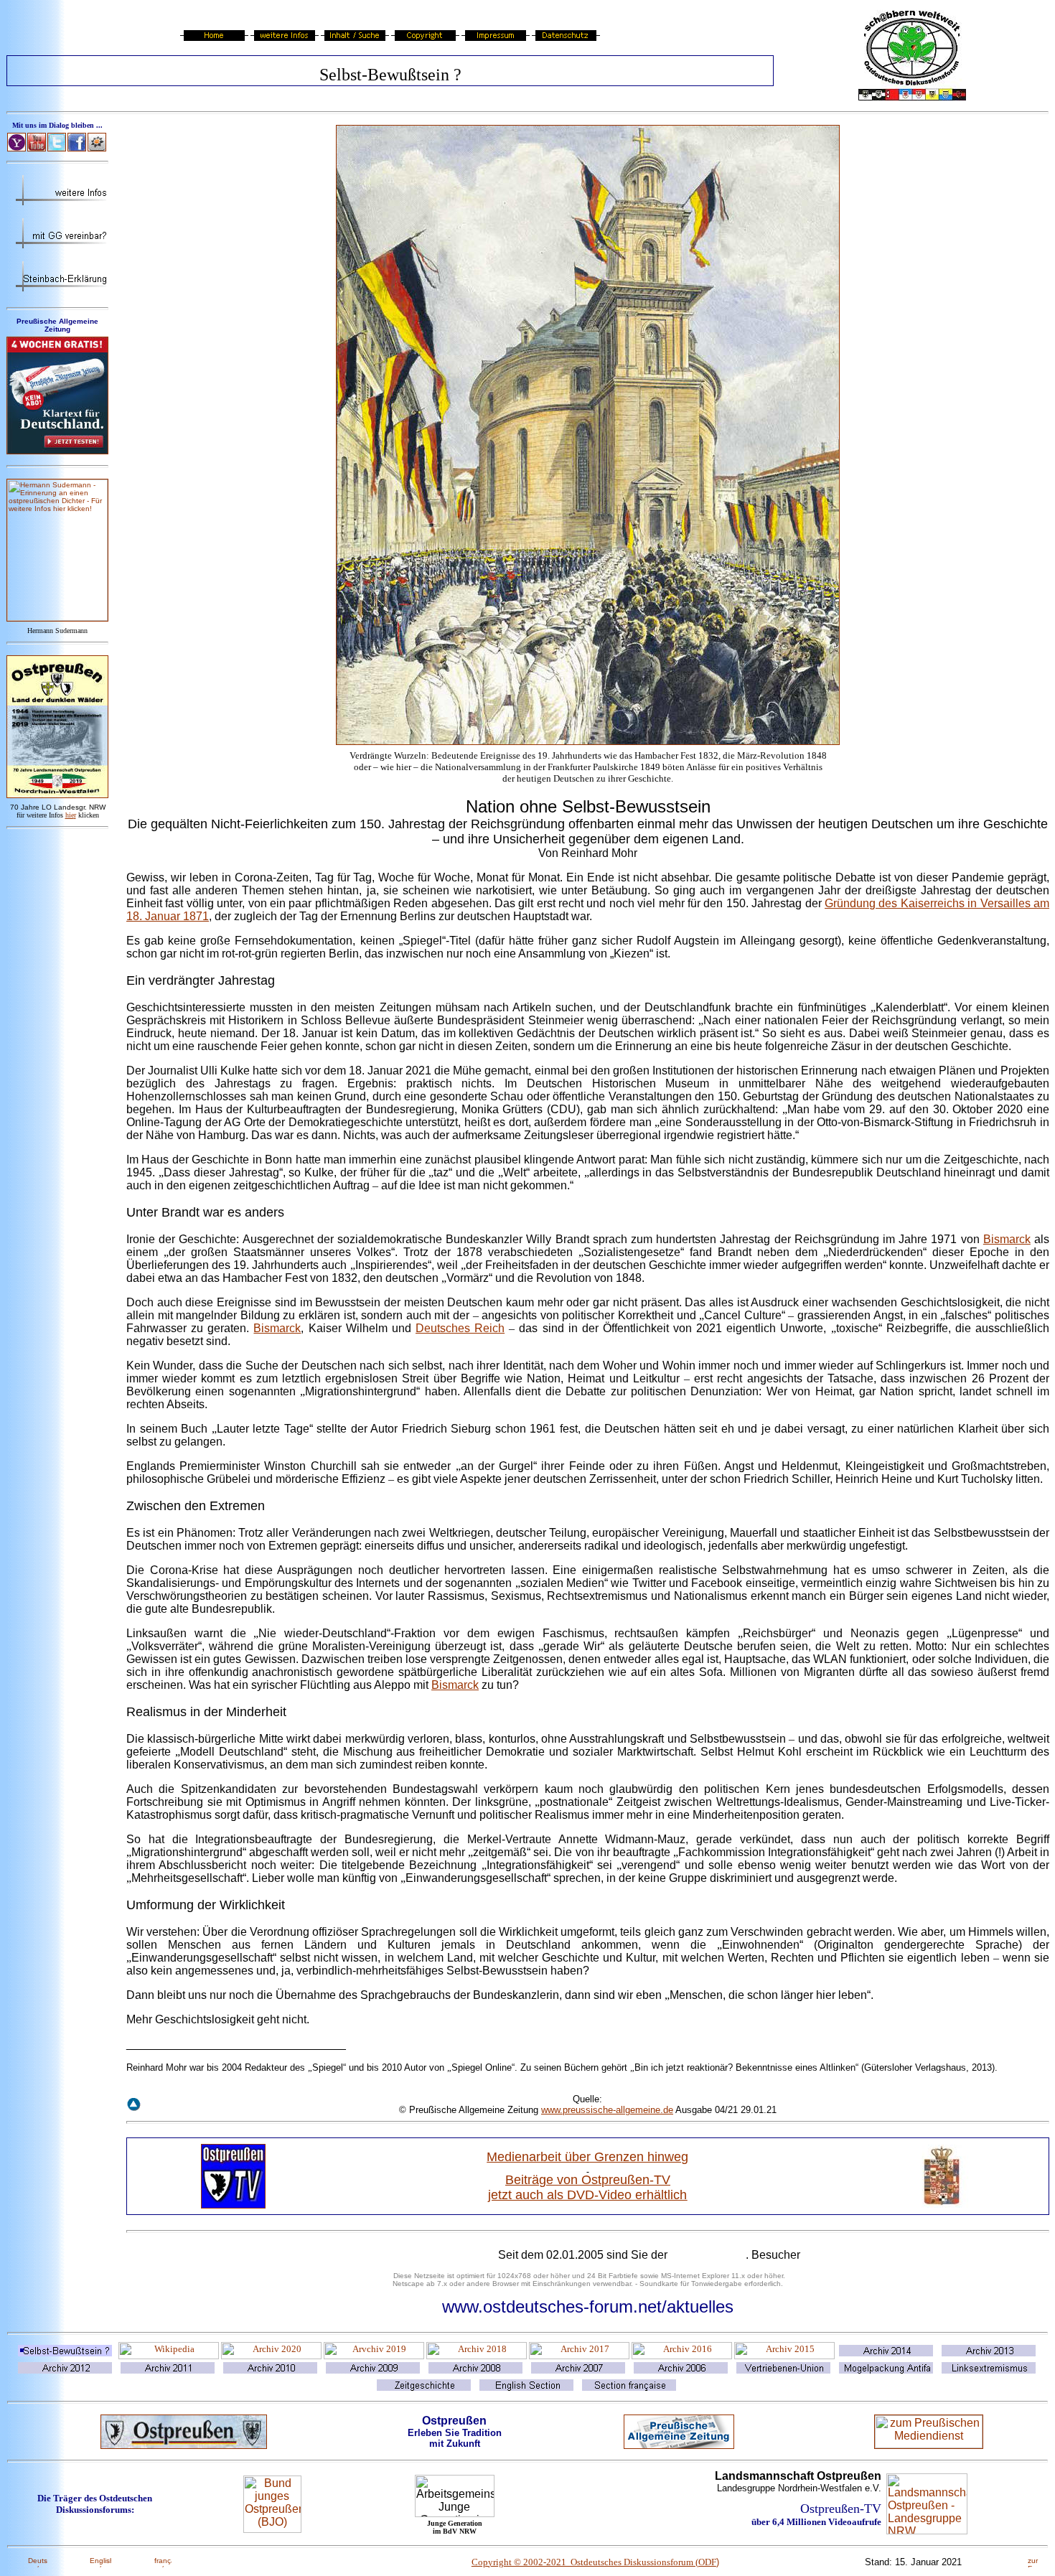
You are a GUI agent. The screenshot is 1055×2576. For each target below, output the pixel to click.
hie (71, 815)
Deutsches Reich (460, 1328)
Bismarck (1007, 1239)
